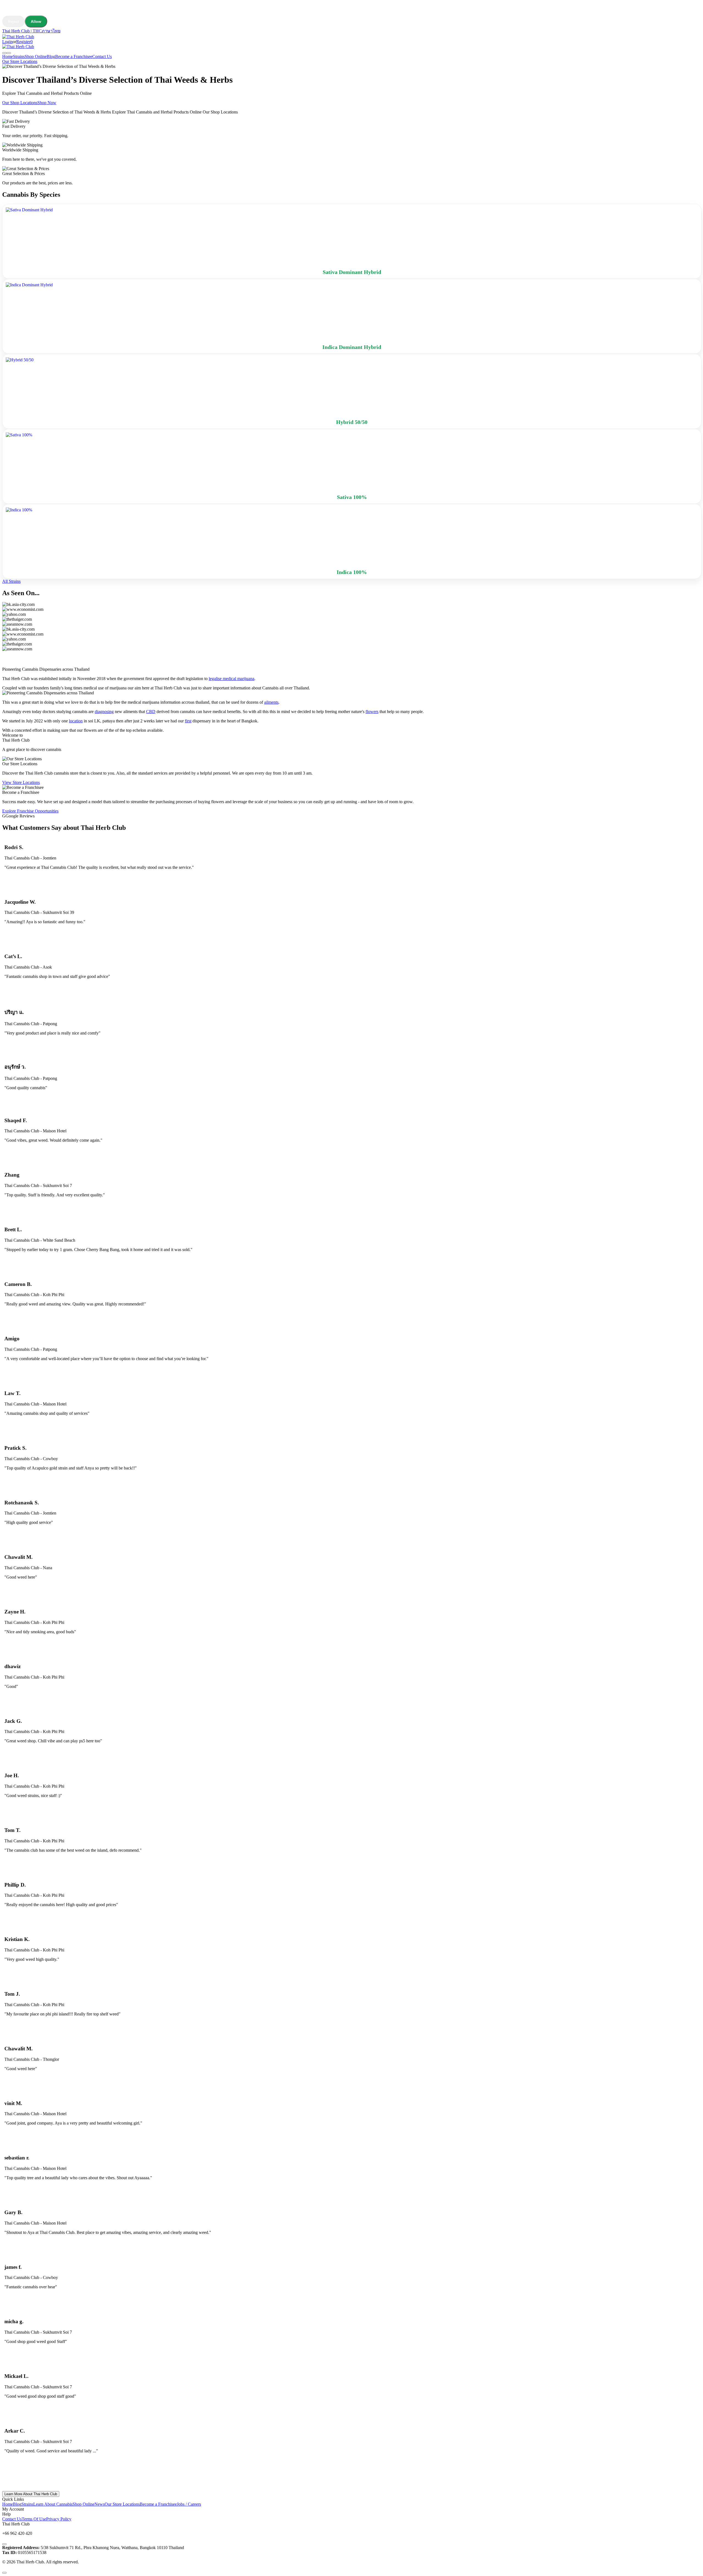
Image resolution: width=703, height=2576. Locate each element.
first (188, 721)
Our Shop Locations (20, 103)
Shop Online (36, 56)
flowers (372, 712)
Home (8, 56)
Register (23, 42)
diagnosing (104, 712)
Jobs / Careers (189, 2504)
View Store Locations (21, 782)
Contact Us (102, 56)
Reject (13, 21)
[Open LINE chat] (4, 2544)
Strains (19, 56)
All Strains (11, 581)
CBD (151, 712)
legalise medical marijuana (231, 679)
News (100, 2504)
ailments (271, 702)
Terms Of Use (34, 2519)
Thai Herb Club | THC (22, 31)
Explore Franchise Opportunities (30, 811)
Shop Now (47, 103)
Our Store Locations (20, 61)
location (76, 721)
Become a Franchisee (74, 56)
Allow (36, 21)
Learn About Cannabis (53, 2504)
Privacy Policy (59, 2519)
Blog (51, 56)
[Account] (4, 53)
